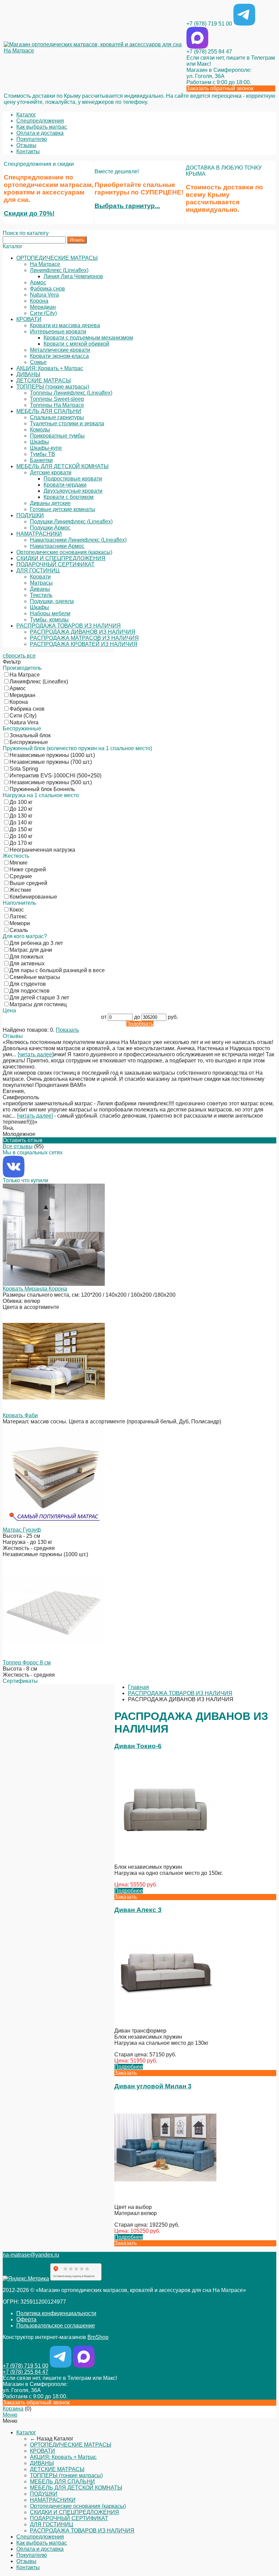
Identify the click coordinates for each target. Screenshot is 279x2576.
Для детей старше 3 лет (39, 998)
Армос (38, 282)
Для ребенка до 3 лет (36, 943)
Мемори (20, 923)
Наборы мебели (50, 613)
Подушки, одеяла (52, 601)
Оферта (26, 2319)
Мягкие (19, 863)
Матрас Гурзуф (22, 1530)
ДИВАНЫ (28, 374)
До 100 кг (21, 802)
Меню (10, 2415)
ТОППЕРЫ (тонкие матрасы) (53, 387)
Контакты (28, 151)
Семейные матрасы (35, 977)
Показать (67, 1030)
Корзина (13, 2409)
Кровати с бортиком (69, 497)
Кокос (17, 910)
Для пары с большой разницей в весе (57, 970)
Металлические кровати (60, 350)
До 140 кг (21, 823)
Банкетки (41, 460)
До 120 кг (21, 809)
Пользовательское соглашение (56, 2326)
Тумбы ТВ (43, 454)
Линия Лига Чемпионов (73, 276)
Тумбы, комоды (49, 620)
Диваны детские (50, 503)
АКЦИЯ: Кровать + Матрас (50, 368)
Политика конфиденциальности (56, 2313)
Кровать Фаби (20, 1415)
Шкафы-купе (46, 448)
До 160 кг (21, 836)
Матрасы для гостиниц (38, 1004)
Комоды (40, 430)
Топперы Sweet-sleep (57, 399)
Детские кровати (51, 472)
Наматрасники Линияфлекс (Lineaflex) (78, 540)
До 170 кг (21, 843)
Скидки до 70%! (29, 213)
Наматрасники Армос (57, 546)
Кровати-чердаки (65, 485)
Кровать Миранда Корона (35, 1289)
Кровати (40, 577)
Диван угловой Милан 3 (153, 2086)
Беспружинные (29, 742)
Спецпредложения (40, 121)
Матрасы (41, 583)
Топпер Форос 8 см (27, 1663)
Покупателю (32, 139)
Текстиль (41, 595)
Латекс (18, 916)
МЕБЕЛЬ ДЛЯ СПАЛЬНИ (49, 411)
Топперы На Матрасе (57, 405)
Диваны (40, 589)
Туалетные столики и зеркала (67, 423)
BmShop (98, 2337)
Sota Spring (24, 769)
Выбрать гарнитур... (127, 206)
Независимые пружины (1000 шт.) (52, 755)
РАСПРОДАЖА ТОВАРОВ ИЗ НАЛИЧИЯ (69, 626)
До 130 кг (21, 816)
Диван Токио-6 (138, 1746)
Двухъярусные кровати (73, 491)
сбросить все (19, 656)
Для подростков (30, 991)
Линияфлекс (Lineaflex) (59, 270)
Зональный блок (30, 735)
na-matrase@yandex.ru (31, 2255)
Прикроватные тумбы (57, 436)
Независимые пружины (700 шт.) (51, 762)
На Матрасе (45, 264)
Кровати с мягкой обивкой (76, 344)
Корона (39, 301)
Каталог (26, 115)
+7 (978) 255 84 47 (209, 52)
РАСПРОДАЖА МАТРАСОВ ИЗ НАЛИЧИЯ (84, 638)
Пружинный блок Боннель (42, 789)
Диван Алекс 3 (138, 1910)
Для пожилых (27, 957)
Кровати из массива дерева (65, 325)
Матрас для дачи (31, 950)
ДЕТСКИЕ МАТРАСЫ (44, 381)
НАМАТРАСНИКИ (39, 534)
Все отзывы (18, 1146)
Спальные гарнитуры (57, 417)
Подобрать (140, 1024)
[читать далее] (36, 1054)
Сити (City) (43, 313)
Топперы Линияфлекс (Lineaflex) (71, 393)
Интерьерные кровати (58, 331)
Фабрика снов (47, 289)
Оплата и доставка (40, 133)
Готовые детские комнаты (63, 509)
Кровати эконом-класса (59, 356)
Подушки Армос (50, 528)
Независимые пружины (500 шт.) (51, 782)
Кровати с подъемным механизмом (88, 338)
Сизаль (19, 930)
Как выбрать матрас (42, 127)
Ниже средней (28, 870)
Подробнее (129, 1891)
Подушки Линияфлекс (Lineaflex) (71, 521)
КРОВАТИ (29, 319)
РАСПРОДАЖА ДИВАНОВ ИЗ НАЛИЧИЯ (83, 632)
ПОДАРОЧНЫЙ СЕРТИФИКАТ (55, 564)
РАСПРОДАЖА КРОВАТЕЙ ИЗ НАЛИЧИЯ (84, 644)
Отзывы (26, 145)
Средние (21, 876)
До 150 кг (21, 829)
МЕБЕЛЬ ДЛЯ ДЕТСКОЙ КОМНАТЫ (62, 466)
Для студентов (28, 984)
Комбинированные (33, 897)
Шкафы (39, 442)
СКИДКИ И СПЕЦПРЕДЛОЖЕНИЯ (61, 558)
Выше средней (28, 883)
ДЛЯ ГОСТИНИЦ (38, 571)
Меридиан (43, 307)
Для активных (27, 963)
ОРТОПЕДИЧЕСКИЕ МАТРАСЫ (57, 258)
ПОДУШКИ (30, 515)
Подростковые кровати (73, 479)
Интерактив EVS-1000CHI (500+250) (55, 776)
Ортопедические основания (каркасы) (64, 552)
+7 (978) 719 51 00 (209, 24)
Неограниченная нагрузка (42, 850)
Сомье (38, 362)
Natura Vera (44, 295)
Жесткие (20, 890)
